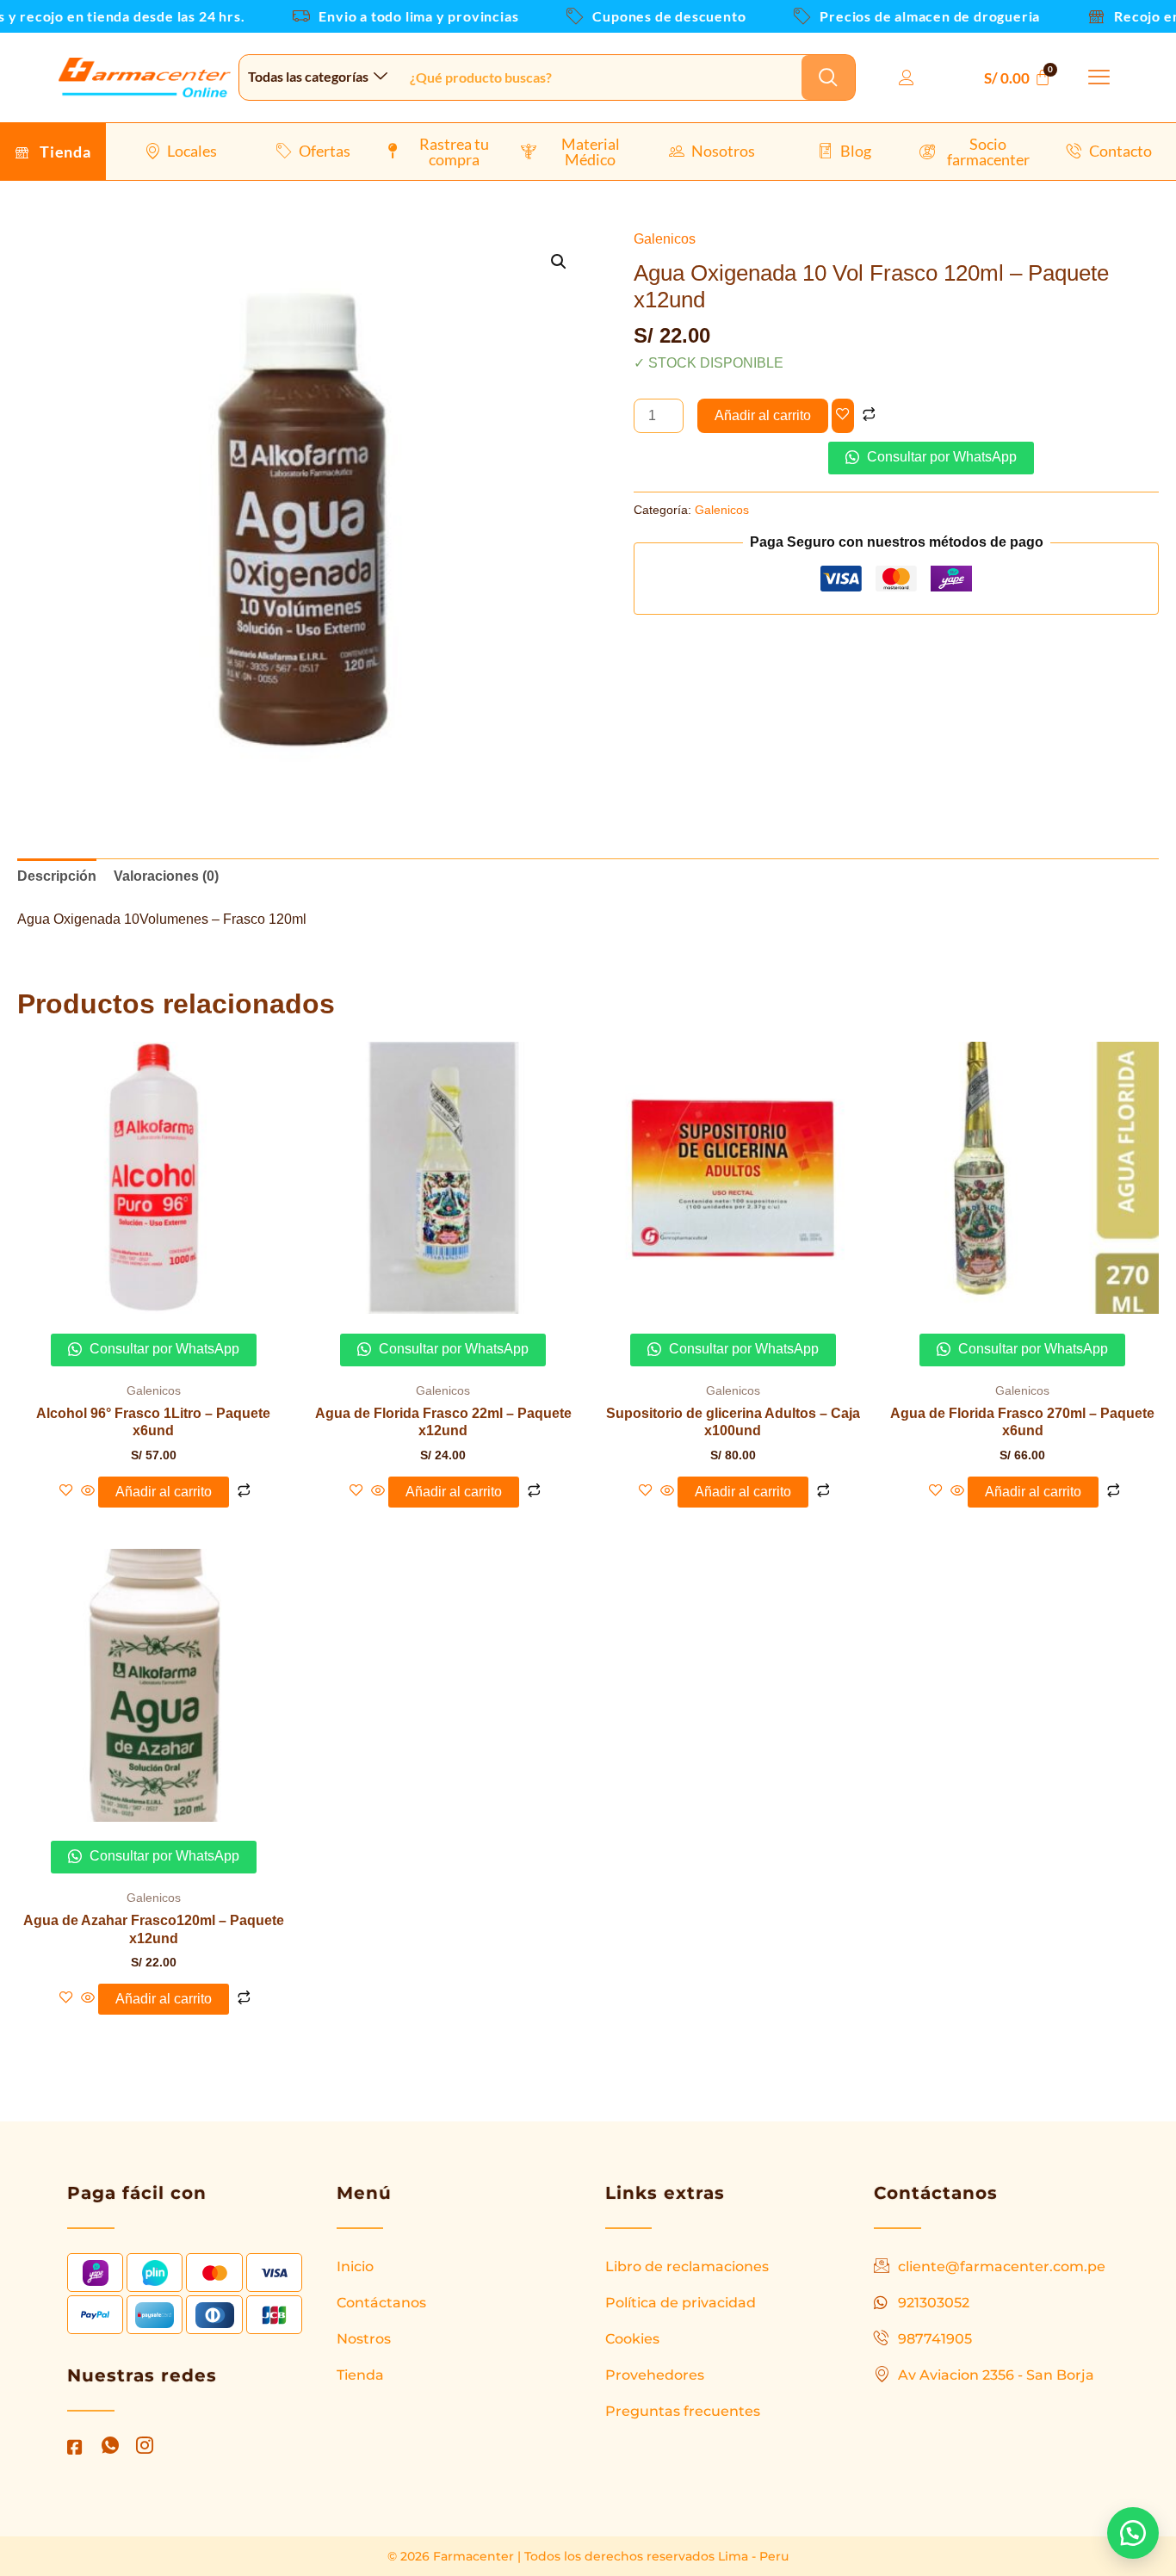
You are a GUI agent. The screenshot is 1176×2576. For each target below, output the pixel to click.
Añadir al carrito (763, 415)
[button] (1099, 78)
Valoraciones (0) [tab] (166, 876)
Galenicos (665, 239)
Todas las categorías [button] (308, 76)
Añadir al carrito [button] (164, 1492)
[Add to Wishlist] (843, 416)
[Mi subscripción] (911, 78)
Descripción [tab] (57, 876)
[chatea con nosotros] (1133, 2533)
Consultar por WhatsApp (940, 457)
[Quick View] (88, 1492)
